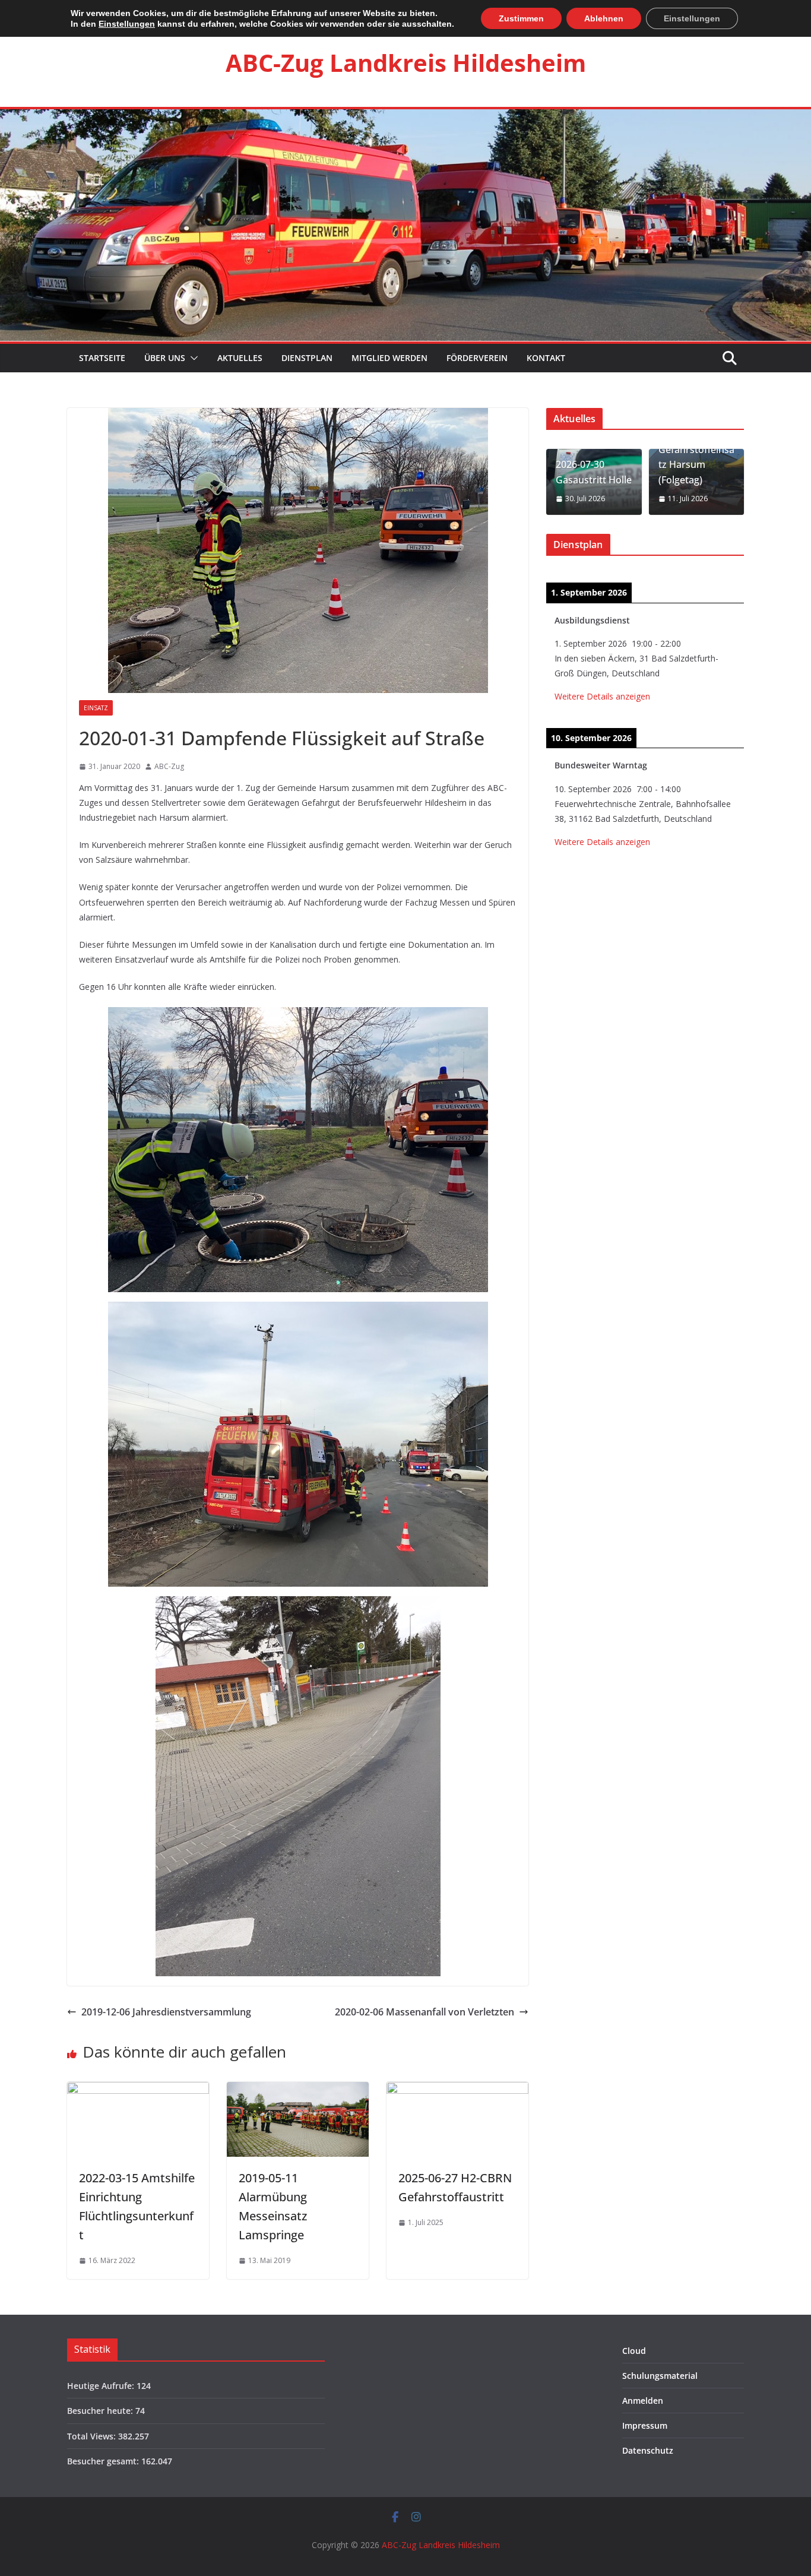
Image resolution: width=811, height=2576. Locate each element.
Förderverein (477, 358)
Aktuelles (240, 358)
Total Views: (93, 2436)
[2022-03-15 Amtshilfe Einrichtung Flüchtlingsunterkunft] (138, 2090)
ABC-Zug (169, 766)
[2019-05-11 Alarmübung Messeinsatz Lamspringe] (298, 2090)
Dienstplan (307, 358)
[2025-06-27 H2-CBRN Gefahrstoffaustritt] (457, 2090)
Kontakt (546, 358)
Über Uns (165, 358)
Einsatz (96, 708)
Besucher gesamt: (104, 2461)
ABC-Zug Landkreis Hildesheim (406, 63)
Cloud (634, 2351)
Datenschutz (648, 2450)
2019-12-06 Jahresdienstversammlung (166, 2012)
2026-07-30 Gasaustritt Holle (594, 472)
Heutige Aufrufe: (102, 2386)
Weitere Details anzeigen (602, 696)
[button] (192, 358)
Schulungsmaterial (660, 2376)
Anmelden (643, 2401)
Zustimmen (521, 18)
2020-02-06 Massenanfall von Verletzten (424, 2012)
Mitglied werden (389, 358)
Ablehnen (604, 18)
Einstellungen (127, 24)
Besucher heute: (101, 2411)
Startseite (101, 358)
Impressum (645, 2425)
